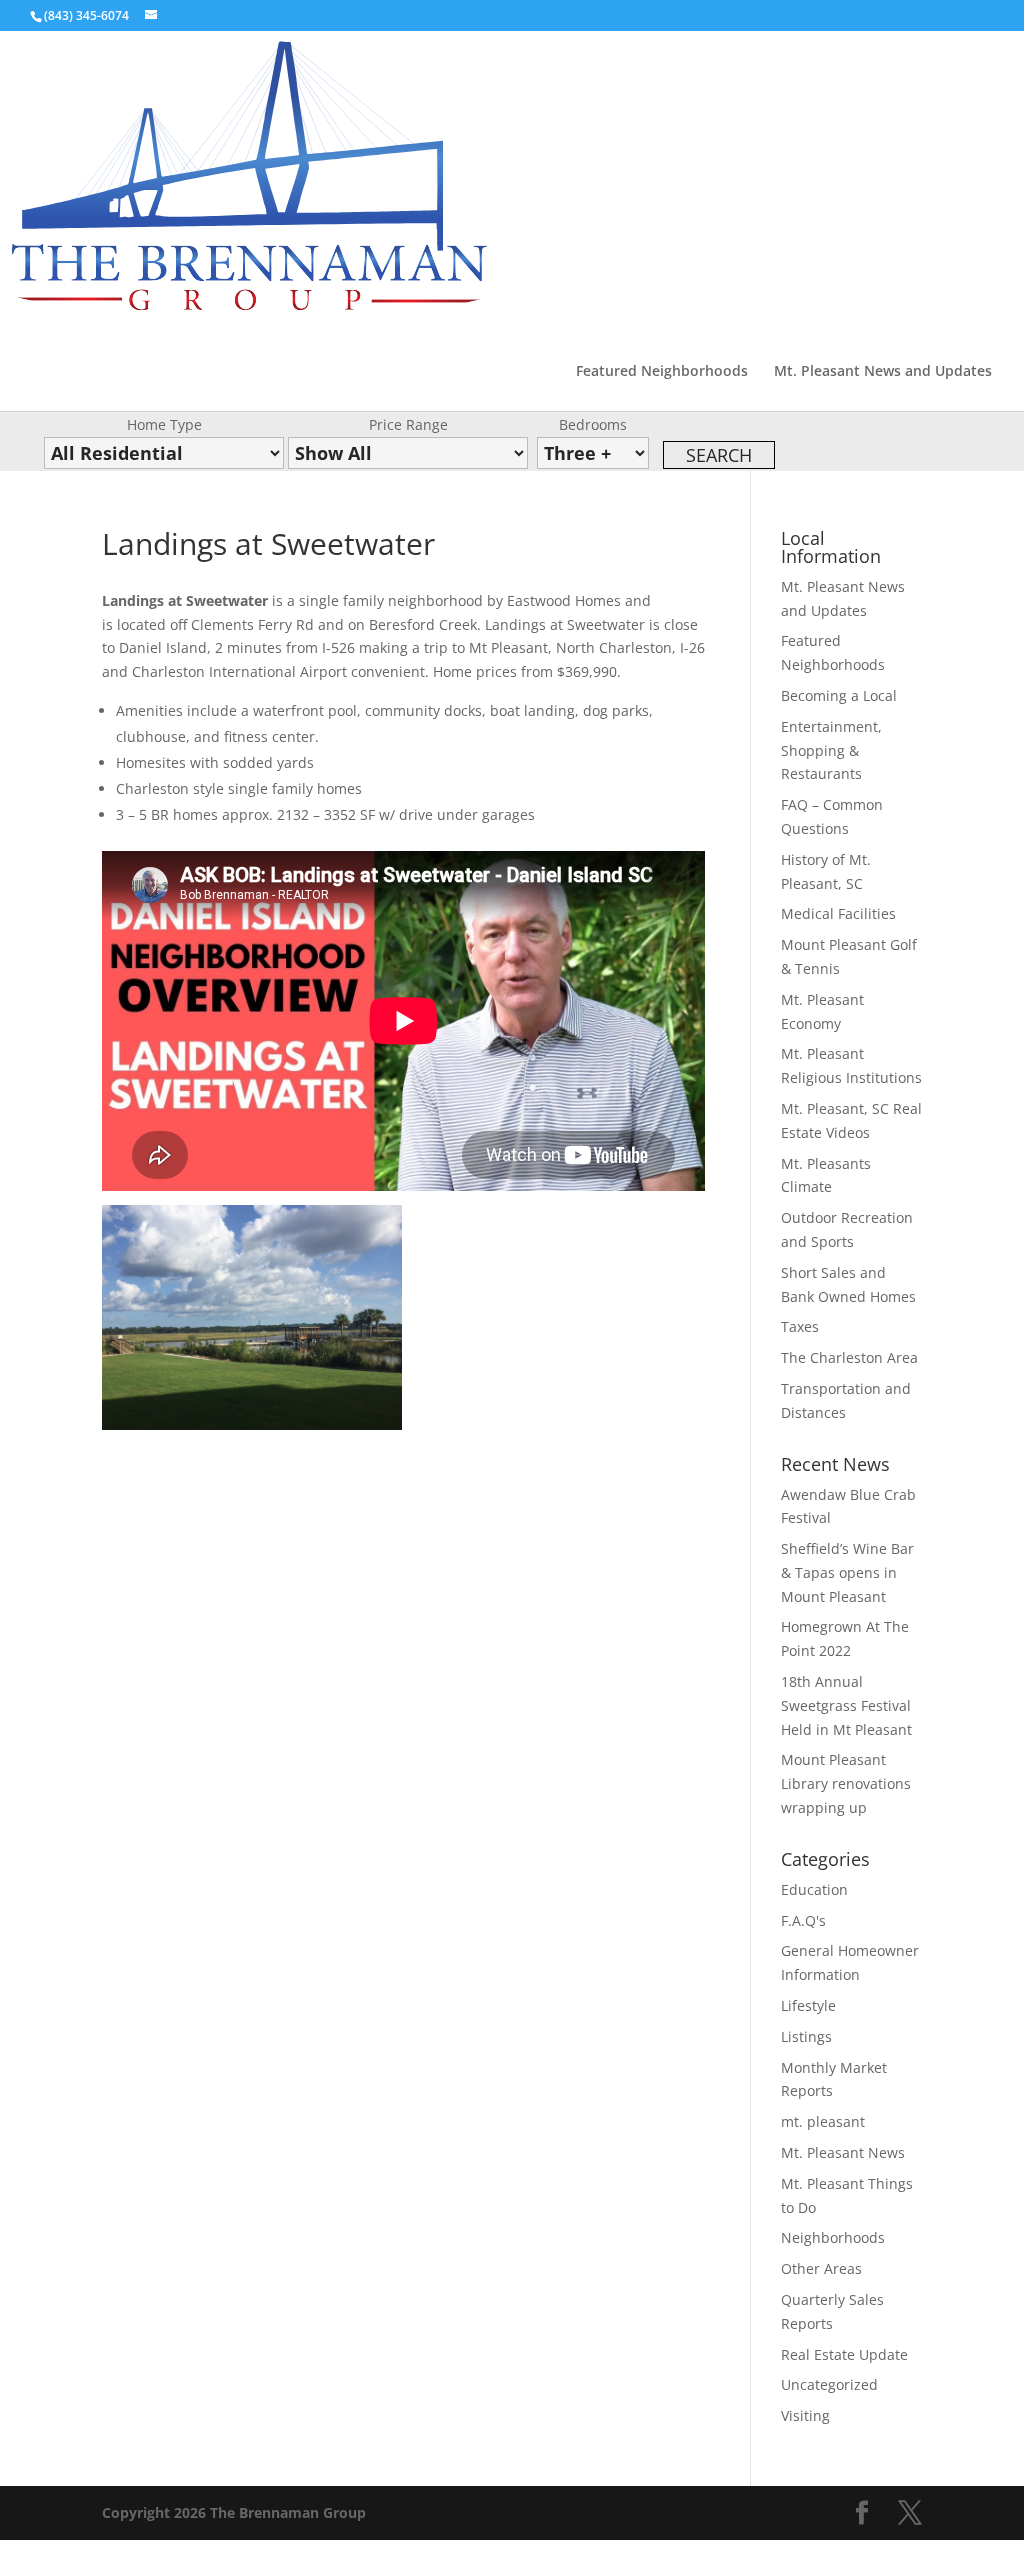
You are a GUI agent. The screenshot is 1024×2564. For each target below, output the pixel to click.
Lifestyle (808, 2005)
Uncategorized (829, 2384)
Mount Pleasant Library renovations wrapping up (846, 1783)
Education (814, 1889)
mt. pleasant (823, 2121)
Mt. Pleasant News (843, 2152)
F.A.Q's (803, 1920)
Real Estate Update (844, 2354)
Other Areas (821, 2268)
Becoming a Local (839, 695)
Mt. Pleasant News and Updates (883, 372)
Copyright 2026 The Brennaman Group (234, 2512)
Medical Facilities (838, 913)
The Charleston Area (849, 1357)
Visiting (805, 2415)
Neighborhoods (833, 2237)
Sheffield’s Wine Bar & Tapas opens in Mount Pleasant (847, 1572)
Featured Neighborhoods (662, 372)
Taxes (800, 1326)
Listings (806, 2036)
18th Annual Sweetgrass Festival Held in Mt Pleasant (846, 1705)
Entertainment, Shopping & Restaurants (831, 750)
